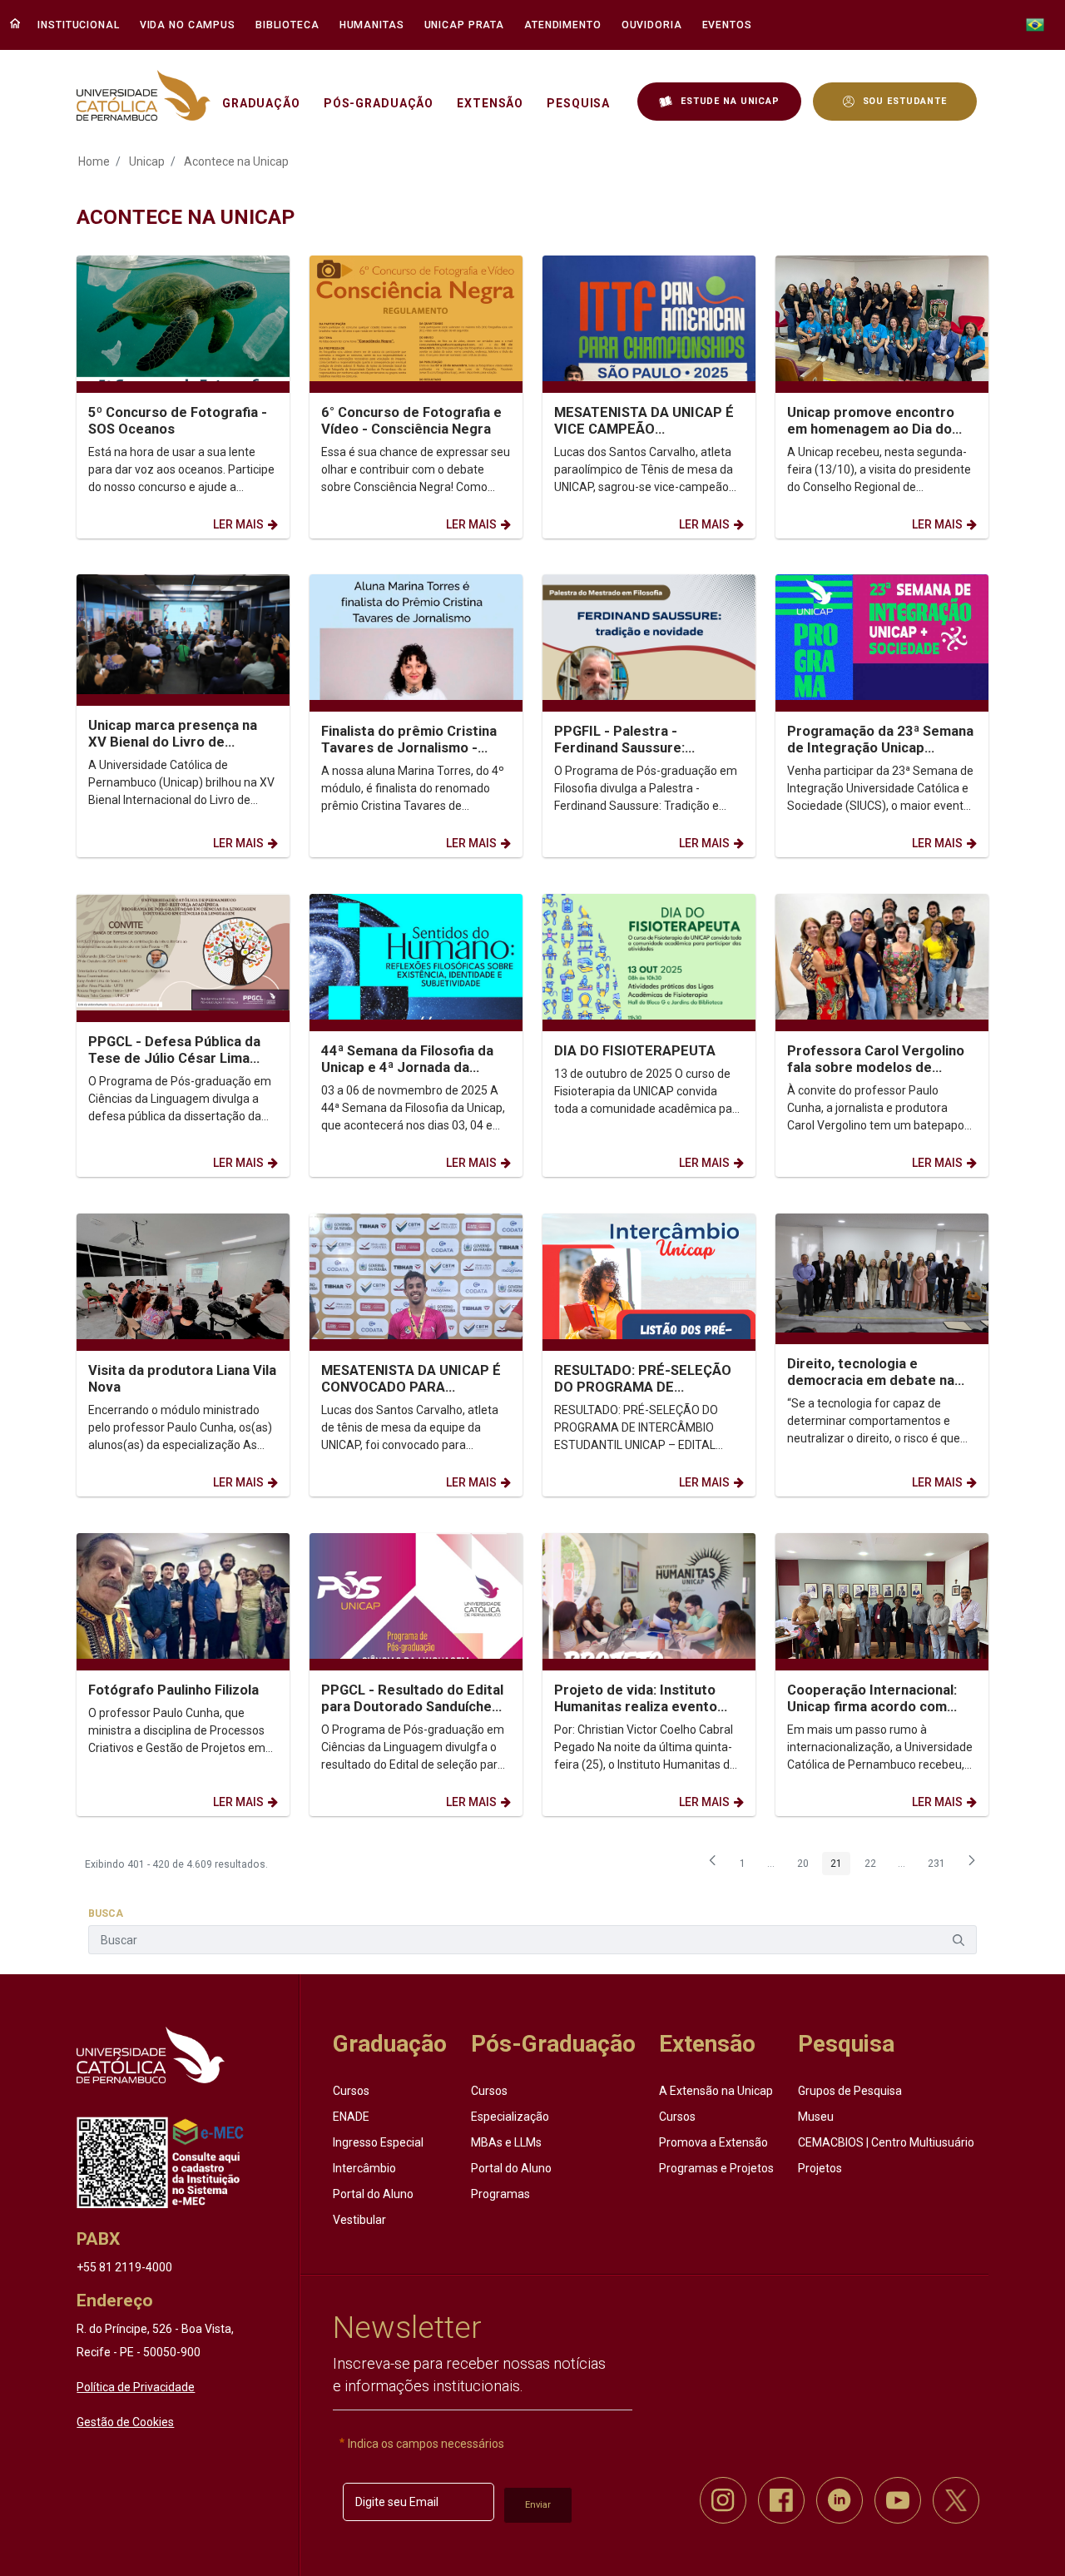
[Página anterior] (712, 1865)
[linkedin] (840, 2500)
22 (874, 1866)
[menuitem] (80, 25)
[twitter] (956, 2500)
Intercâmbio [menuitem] (364, 2168)
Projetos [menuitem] (820, 2168)
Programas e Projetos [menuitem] (716, 2168)
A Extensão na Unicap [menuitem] (716, 2091)
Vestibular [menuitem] (359, 2220)
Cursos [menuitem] (351, 2091)
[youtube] (898, 2500)
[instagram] (723, 2500)
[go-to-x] (144, 95)
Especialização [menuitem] (510, 2117)
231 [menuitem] (941, 1866)
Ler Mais (238, 524)
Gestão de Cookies (125, 2422)
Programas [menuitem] (500, 2194)
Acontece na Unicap (236, 161)
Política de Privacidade (136, 2387)
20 (807, 1866)
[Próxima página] (972, 1865)
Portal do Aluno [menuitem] (373, 2194)
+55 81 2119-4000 (124, 2267)
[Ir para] (150, 2055)
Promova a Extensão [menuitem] (713, 2142)
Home (94, 161)
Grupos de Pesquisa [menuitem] (850, 2091)
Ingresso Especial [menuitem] (378, 2142)
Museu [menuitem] (816, 2117)
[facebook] (781, 2500)
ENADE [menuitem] (351, 2117)
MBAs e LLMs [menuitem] (506, 2142)
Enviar (538, 2505)
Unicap (147, 161)
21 (840, 1866)
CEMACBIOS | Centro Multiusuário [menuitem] (886, 2142)
